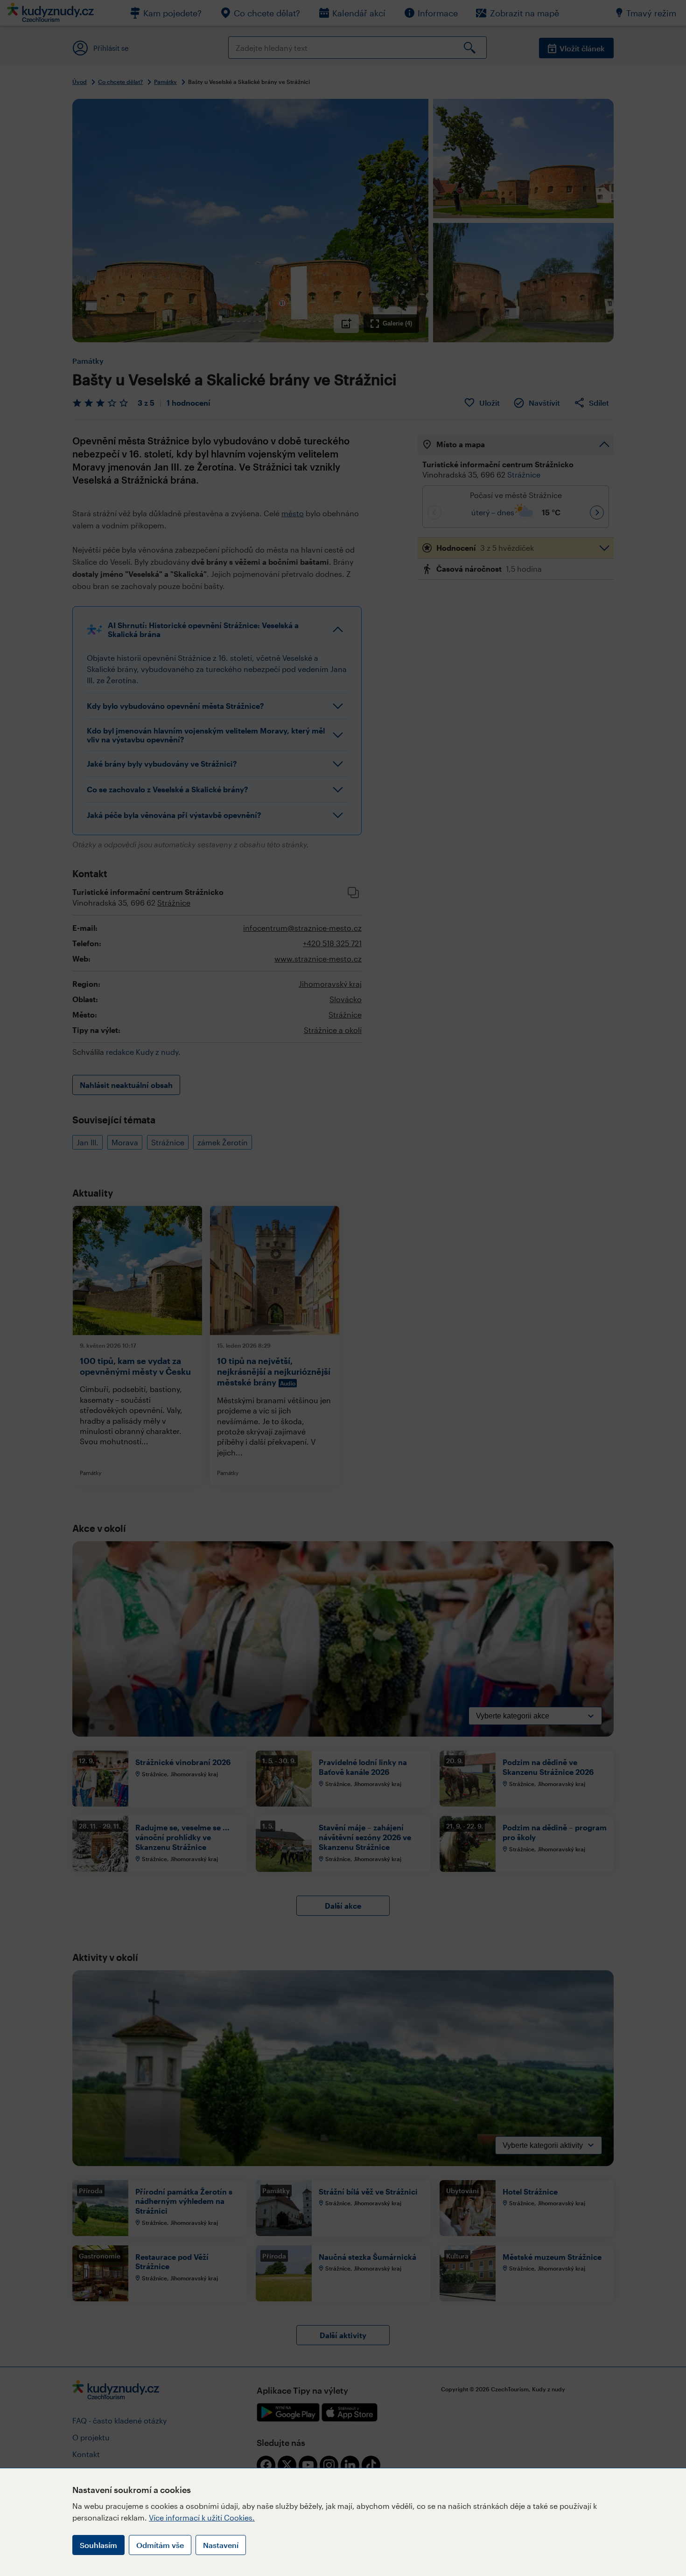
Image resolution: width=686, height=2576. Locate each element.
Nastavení (221, 2545)
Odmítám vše (160, 2545)
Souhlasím (98, 2545)
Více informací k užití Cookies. (202, 2517)
